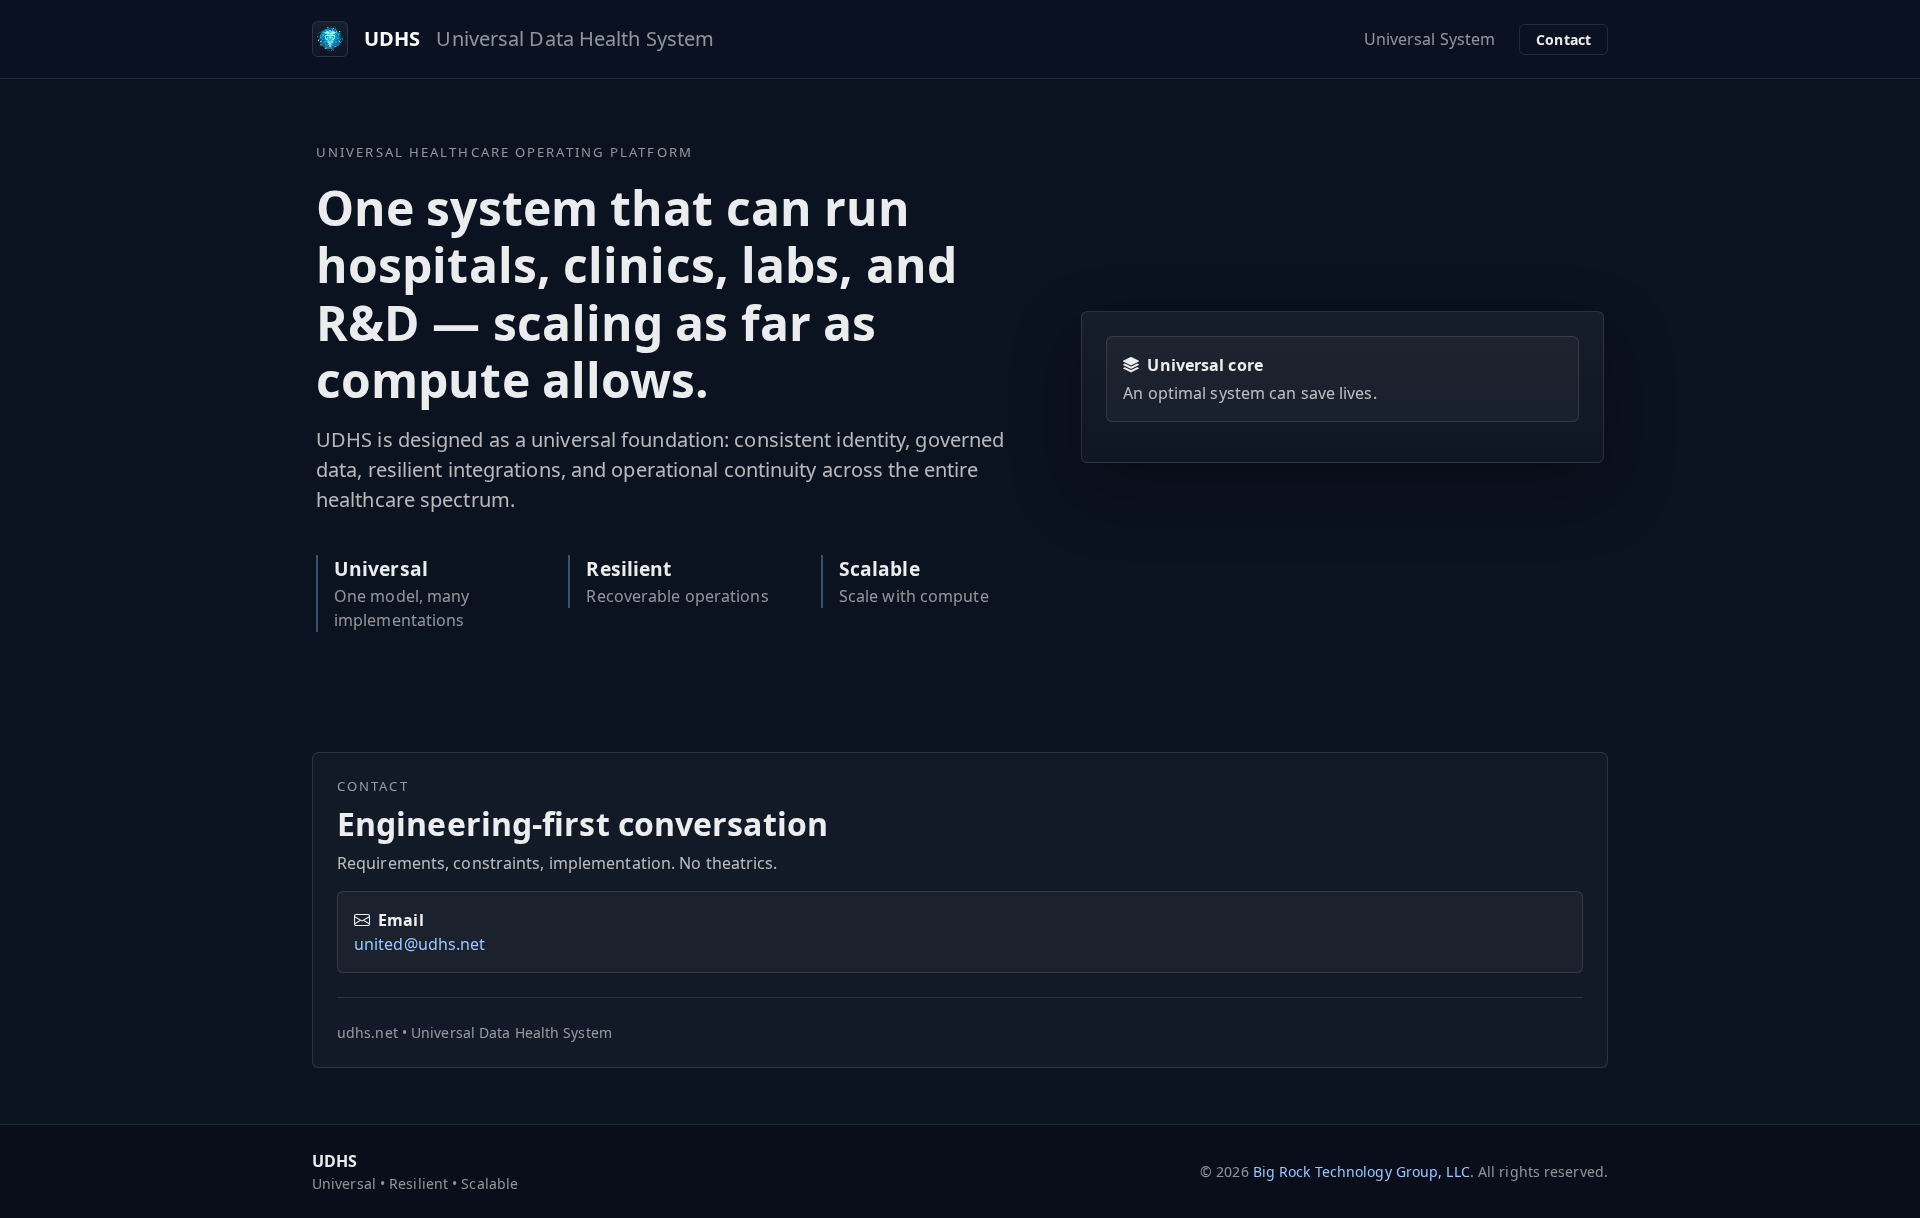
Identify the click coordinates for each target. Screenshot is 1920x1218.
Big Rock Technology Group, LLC (1361, 1171)
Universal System (1430, 39)
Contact (1563, 39)
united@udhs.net (420, 944)
